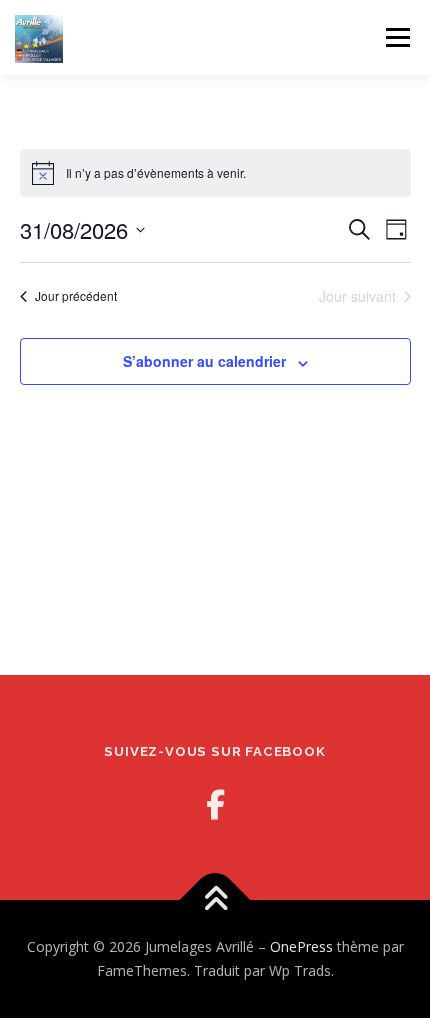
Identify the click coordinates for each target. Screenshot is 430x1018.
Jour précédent (76, 295)
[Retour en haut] (215, 900)
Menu (396, 37)
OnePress (301, 946)
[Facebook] (215, 804)
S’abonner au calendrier (204, 361)
